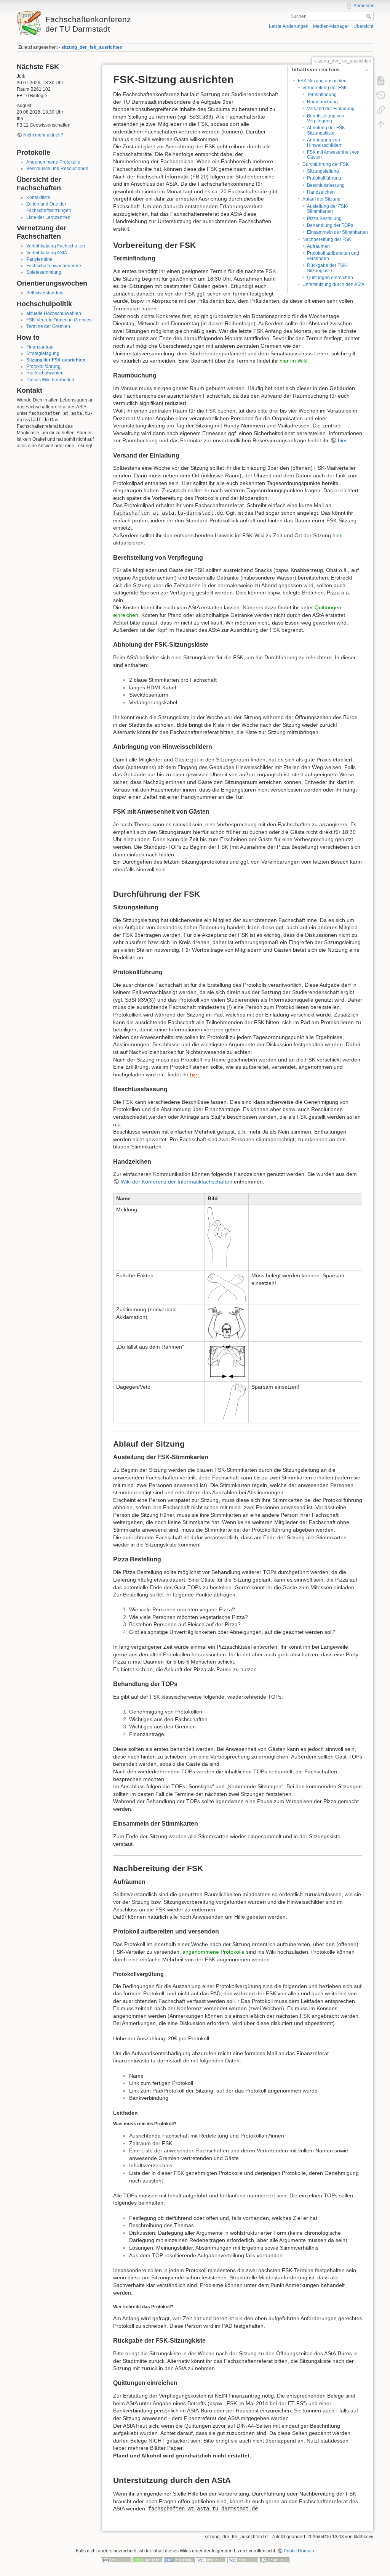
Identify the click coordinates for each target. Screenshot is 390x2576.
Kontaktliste (38, 198)
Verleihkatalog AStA (47, 253)
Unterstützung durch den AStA (333, 284)
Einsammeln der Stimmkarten (337, 232)
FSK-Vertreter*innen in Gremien (59, 320)
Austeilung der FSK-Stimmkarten (328, 209)
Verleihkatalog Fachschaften (56, 246)
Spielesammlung (44, 272)
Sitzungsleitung (323, 171)
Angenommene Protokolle (53, 162)
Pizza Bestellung (324, 218)
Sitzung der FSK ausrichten (56, 360)
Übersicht (363, 26)
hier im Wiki (293, 361)
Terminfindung (322, 95)
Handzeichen (321, 192)
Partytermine (39, 259)
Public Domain (299, 2551)
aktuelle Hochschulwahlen (54, 313)
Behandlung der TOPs (330, 225)
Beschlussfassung (326, 185)
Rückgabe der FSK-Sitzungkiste (327, 268)
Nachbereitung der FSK (327, 239)
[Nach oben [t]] (381, 124)
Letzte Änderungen (289, 26)
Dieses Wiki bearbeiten (50, 380)
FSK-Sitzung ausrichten (322, 81)
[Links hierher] (381, 110)
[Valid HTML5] (211, 2560)
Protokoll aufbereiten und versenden (333, 256)
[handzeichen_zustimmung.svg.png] (227, 1322)
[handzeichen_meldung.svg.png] (219, 1237)
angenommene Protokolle (213, 1952)
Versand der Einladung (331, 109)
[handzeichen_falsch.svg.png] (227, 1287)
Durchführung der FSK (326, 164)
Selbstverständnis (45, 293)
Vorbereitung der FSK (325, 88)
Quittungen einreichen (330, 278)
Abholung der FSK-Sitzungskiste (327, 130)
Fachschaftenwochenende (54, 266)
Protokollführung (43, 366)
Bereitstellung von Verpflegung (326, 118)
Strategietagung (43, 353)
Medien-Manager (331, 26)
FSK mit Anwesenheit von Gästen (333, 155)
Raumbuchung (322, 102)
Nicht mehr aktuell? (43, 135)
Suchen (370, 16)
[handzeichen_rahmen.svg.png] (227, 1361)
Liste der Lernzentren (48, 217)
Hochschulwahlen (45, 373)
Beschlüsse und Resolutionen (57, 169)
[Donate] (148, 2560)
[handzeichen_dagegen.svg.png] (234, 1402)
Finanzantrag (40, 347)
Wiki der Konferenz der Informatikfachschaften (177, 1182)
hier (342, 440)
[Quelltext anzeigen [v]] (381, 81)
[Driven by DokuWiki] (274, 2560)
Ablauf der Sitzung (321, 199)
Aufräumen (318, 246)
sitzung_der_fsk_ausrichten (92, 47)
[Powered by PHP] (179, 2560)
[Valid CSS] (243, 2560)
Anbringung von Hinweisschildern (325, 142)
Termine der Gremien (48, 326)
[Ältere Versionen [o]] (381, 95)
